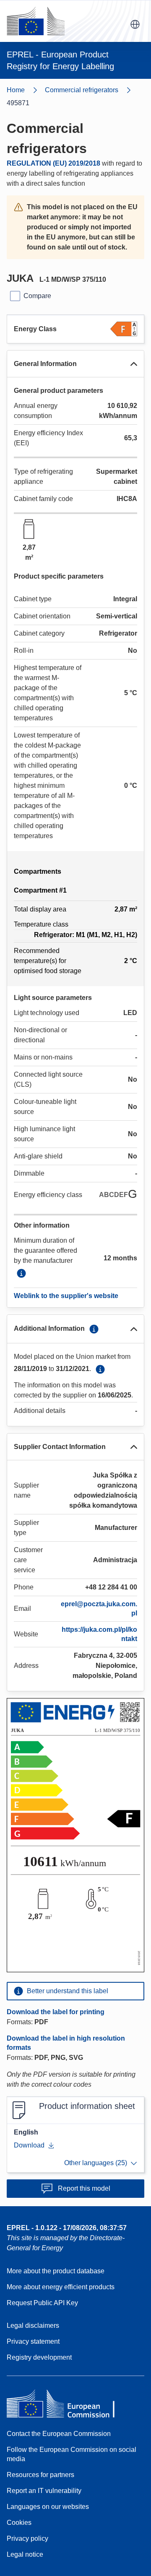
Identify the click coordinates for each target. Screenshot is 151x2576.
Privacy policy (27, 2538)
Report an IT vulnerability (44, 2491)
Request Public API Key (42, 2303)
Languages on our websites (48, 2507)
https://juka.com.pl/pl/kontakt (99, 1634)
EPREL (67, 2228)
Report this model (84, 2188)
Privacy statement (33, 2341)
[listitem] (92, 90)
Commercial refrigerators (82, 90)
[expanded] (134, 364)
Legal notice (25, 2554)
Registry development (39, 2357)
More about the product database (56, 2271)
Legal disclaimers (33, 2325)
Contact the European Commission (59, 2434)
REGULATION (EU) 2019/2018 (53, 163)
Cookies (19, 2523)
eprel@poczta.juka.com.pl (99, 1609)
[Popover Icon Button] (21, 1273)
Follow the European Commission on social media (72, 2454)
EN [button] (135, 24)
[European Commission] (36, 21)
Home (16, 90)
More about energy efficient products (61, 2287)
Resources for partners (40, 2475)
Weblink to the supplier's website (66, 1296)
